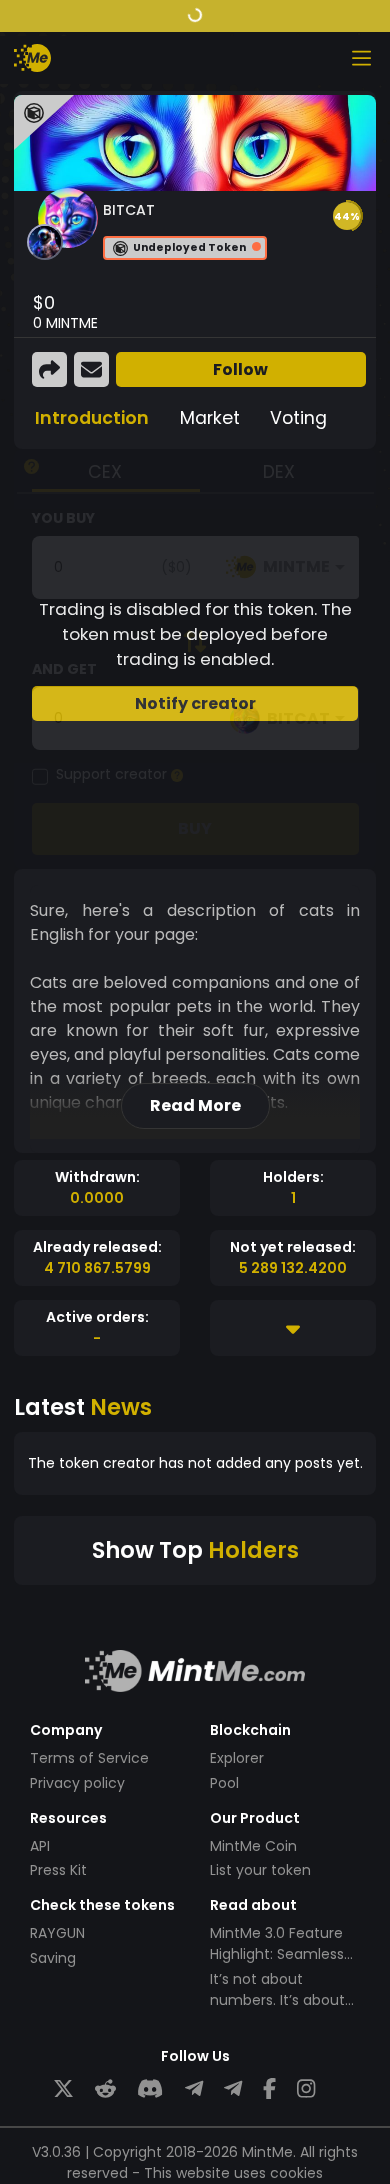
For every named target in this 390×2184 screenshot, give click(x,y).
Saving (53, 1958)
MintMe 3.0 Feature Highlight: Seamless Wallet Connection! (277, 1954)
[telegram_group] (194, 2089)
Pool (224, 1783)
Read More (195, 1105)
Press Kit (58, 1870)
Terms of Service (89, 1758)
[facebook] (269, 2089)
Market (210, 418)
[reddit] (105, 2089)
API (40, 1846)
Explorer (237, 1758)
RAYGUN (57, 1933)
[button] (347, 216)
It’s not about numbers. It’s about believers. (277, 2000)
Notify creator (195, 703)
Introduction (92, 418)
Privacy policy (77, 1783)
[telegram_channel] (233, 2089)
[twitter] (63, 2089)
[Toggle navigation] (361, 58)
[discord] (150, 2089)
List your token (260, 1870)
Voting (298, 418)
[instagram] (306, 2089)
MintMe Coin (253, 1846)
